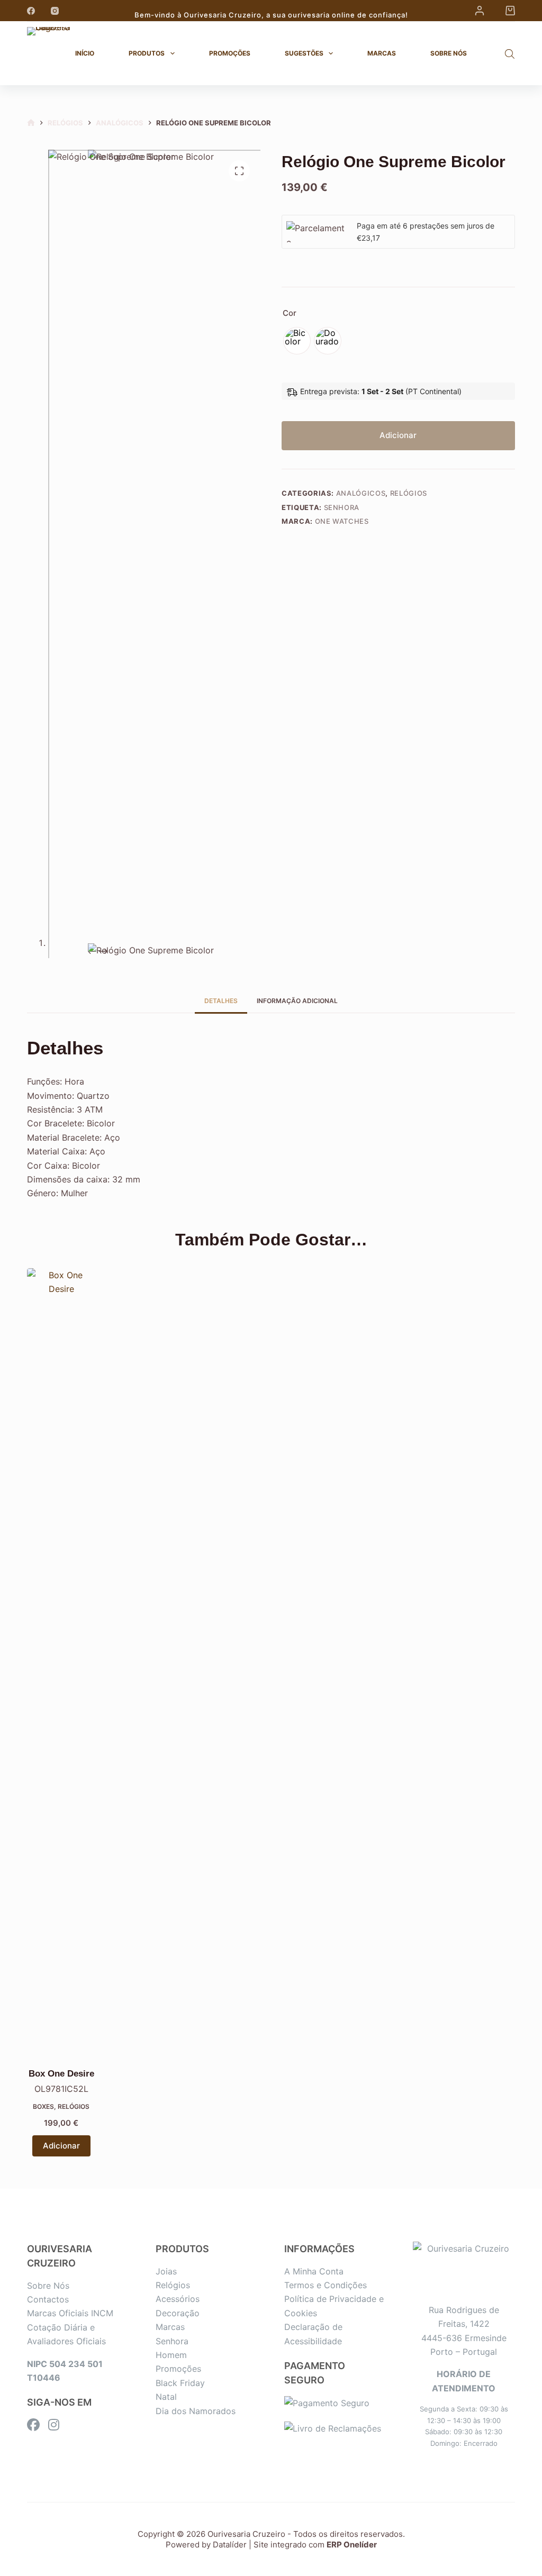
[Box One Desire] (61, 1665)
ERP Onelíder (352, 2545)
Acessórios (178, 2299)
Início (85, 53)
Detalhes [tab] (221, 1001)
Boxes (43, 2106)
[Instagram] (55, 11)
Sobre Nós (449, 53)
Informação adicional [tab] (297, 1001)
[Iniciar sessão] (480, 11)
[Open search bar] (510, 54)
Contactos (48, 2299)
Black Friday (180, 2383)
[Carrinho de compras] (510, 11)
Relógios (409, 493)
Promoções (230, 53)
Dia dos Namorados (196, 2411)
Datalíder (230, 2545)
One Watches (342, 521)
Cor (290, 313)
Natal (166, 2397)
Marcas (382, 53)
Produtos (147, 53)
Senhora (342, 507)
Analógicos (361, 493)
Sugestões (304, 53)
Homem (171, 2355)
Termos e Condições (326, 2285)
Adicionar (398, 435)
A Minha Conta (314, 2271)
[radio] (297, 341)
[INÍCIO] (31, 123)
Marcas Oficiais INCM (70, 2313)
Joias (166, 2271)
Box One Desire (61, 2074)
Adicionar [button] (61, 2146)
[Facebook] (31, 11)
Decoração (178, 2313)
